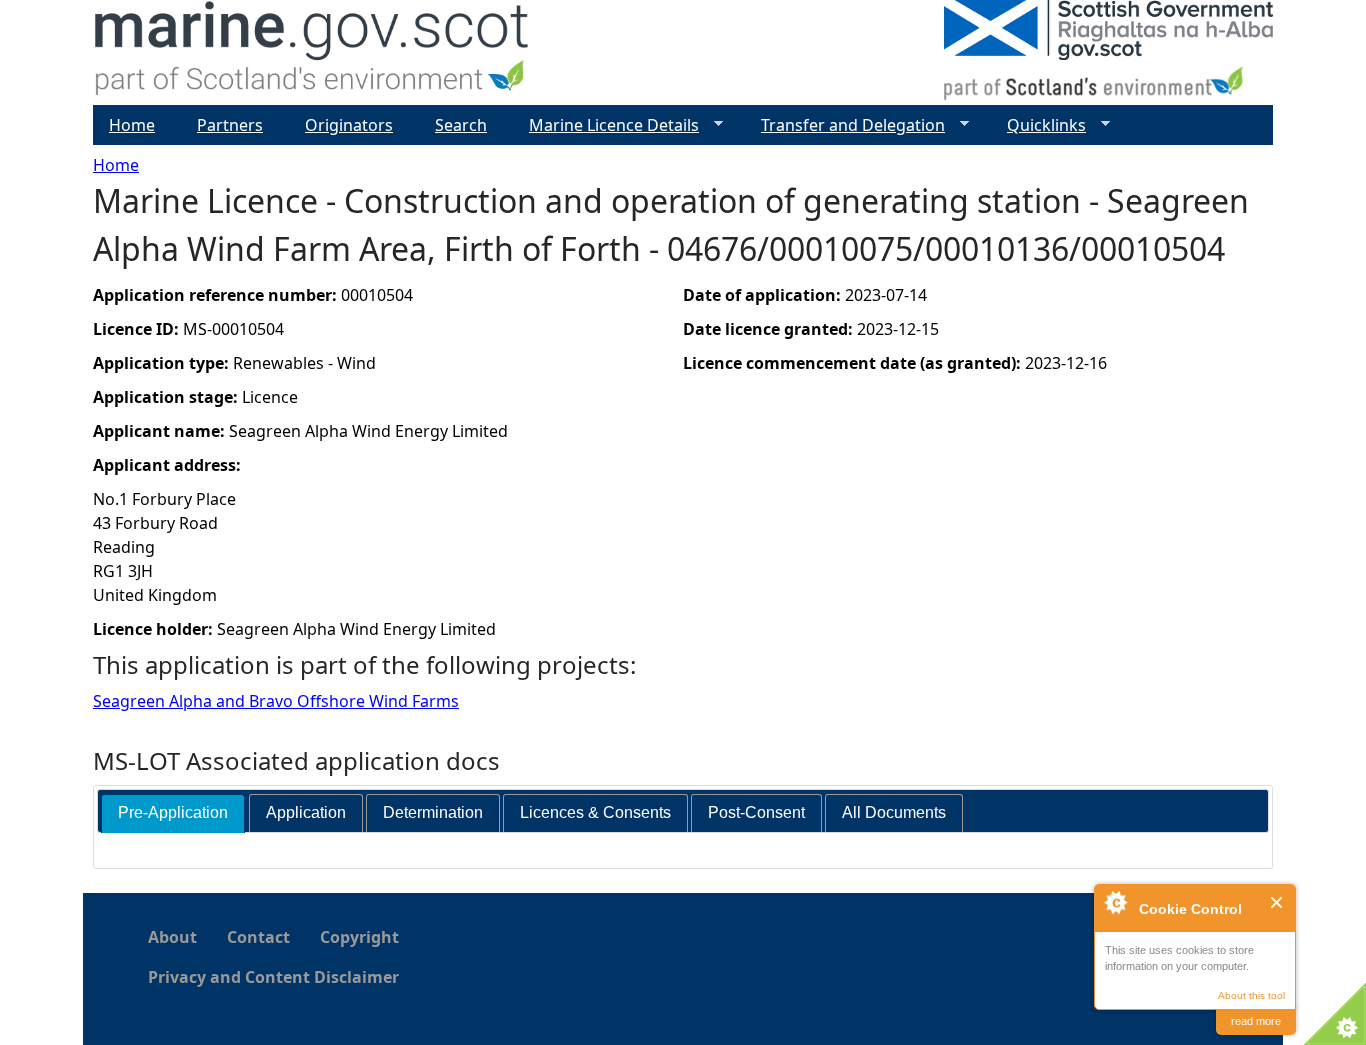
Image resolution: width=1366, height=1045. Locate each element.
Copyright (359, 937)
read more (1256, 1021)
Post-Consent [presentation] (756, 812)
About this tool (1251, 995)
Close (1277, 902)
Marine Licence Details (606, 125)
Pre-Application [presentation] (173, 812)
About (172, 937)
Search (461, 125)
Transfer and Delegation (845, 125)
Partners (230, 125)
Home (116, 165)
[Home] (312, 52)
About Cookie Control (1115, 902)
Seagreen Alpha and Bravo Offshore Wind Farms (276, 701)
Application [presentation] (306, 812)
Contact (258, 937)
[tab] (173, 813)
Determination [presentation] (433, 812)
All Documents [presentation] (894, 812)
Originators (349, 125)
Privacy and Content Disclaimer (273, 977)
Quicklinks (1038, 125)
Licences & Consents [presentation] (595, 812)
